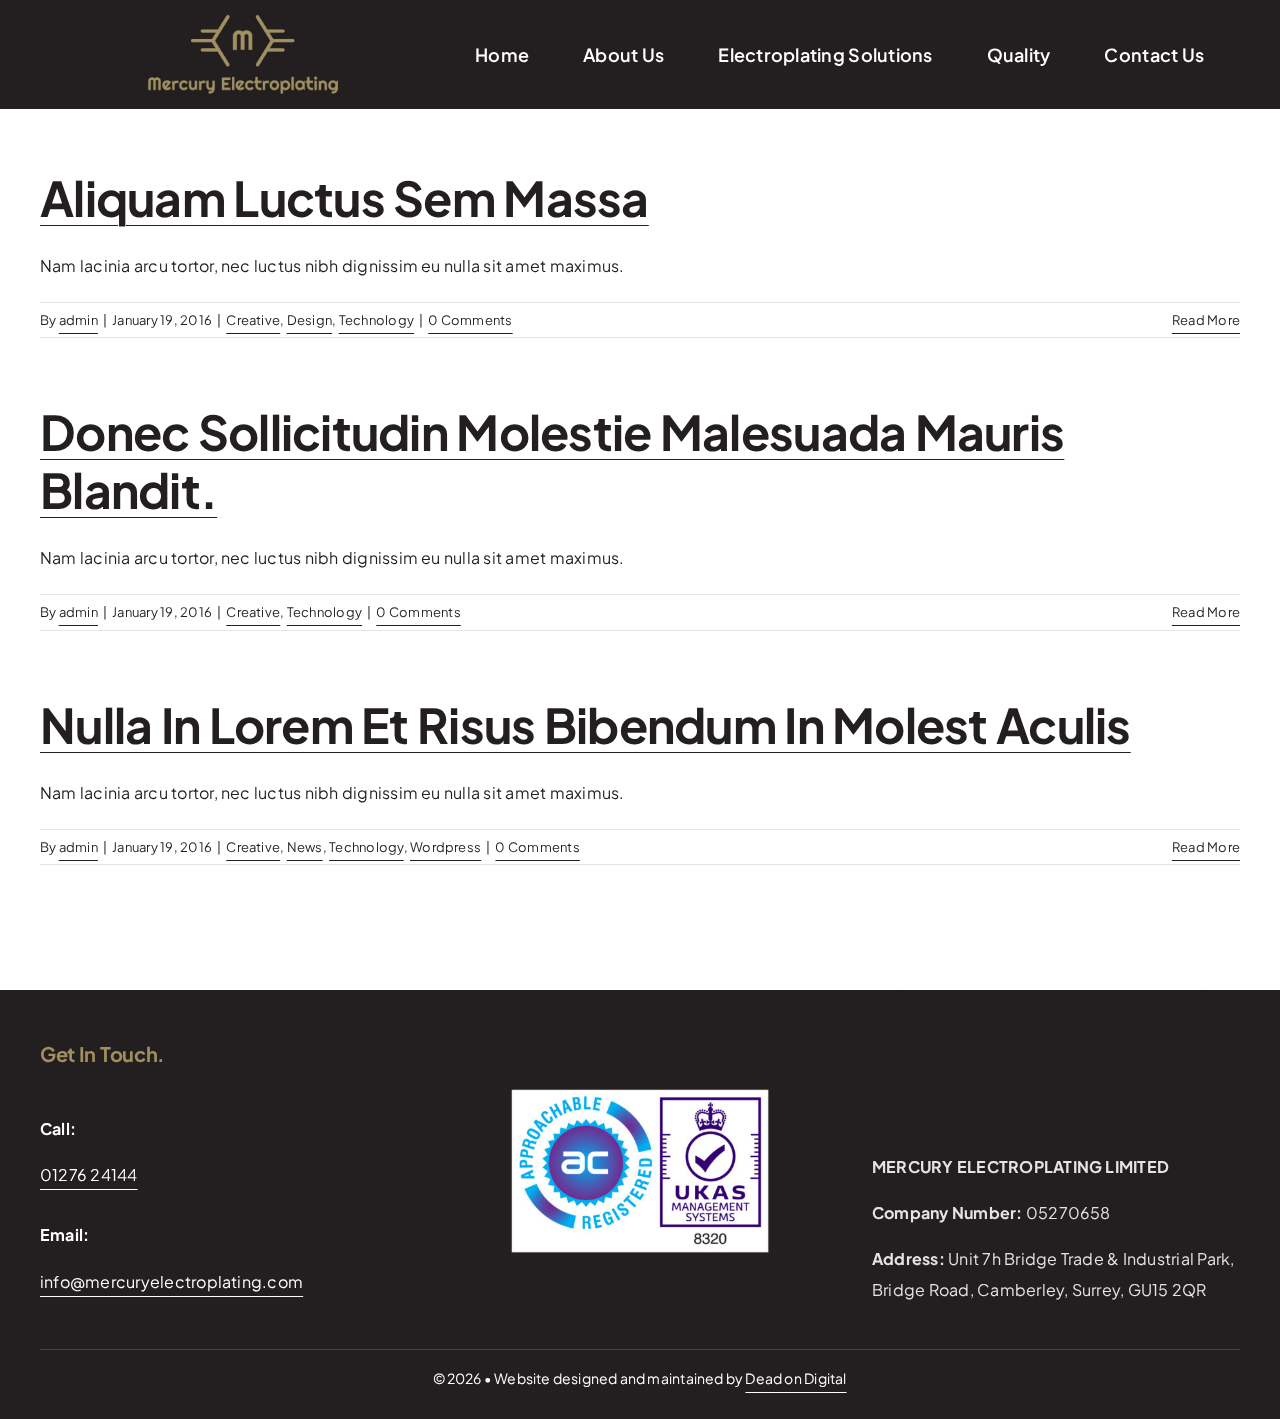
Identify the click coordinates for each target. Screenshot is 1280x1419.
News (305, 847)
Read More (1206, 320)
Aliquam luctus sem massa (344, 197)
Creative (253, 320)
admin (78, 320)
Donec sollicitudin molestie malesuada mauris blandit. (552, 460)
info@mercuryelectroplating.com (171, 1281)
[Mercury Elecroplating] (241, 20)
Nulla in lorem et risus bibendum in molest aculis (585, 724)
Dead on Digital (795, 1378)
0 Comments (470, 320)
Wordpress (445, 847)
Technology (376, 320)
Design (309, 320)
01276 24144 (89, 1174)
